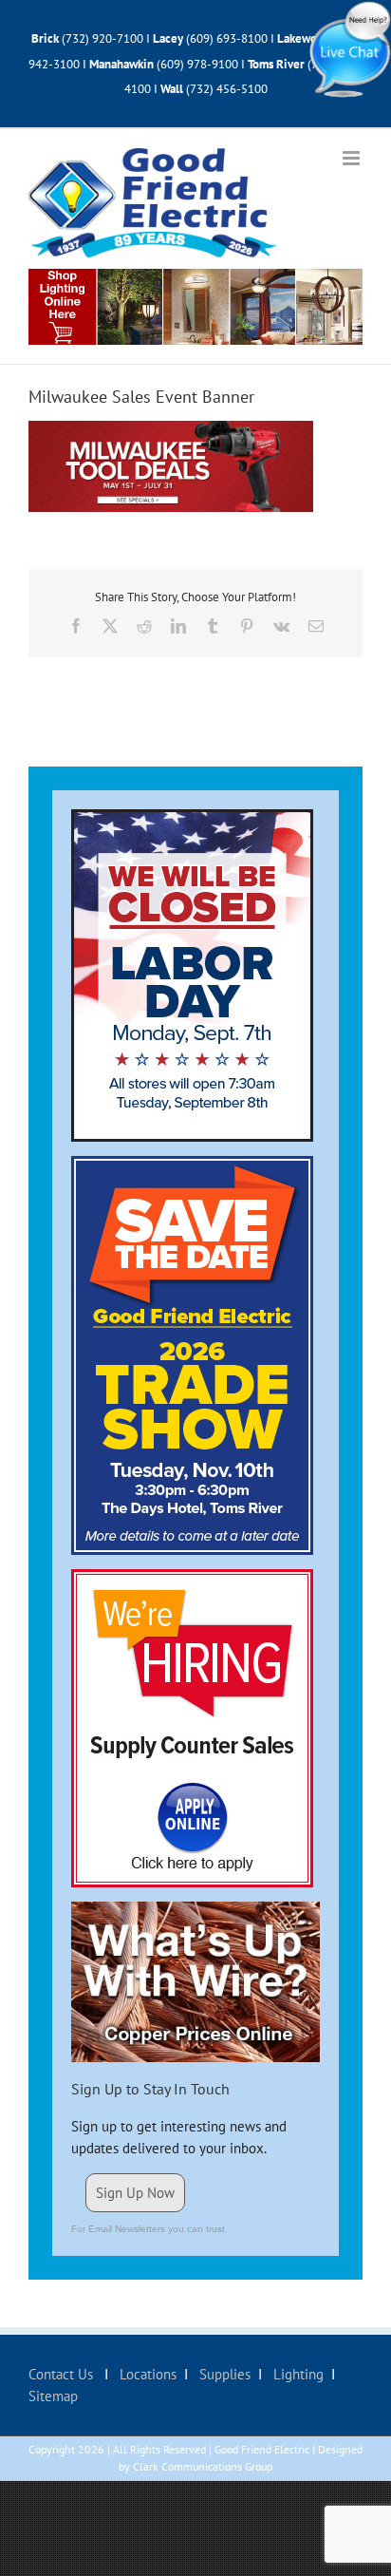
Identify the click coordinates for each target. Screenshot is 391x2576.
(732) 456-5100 (227, 89)
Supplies (223, 2374)
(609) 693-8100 (227, 38)
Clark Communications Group (203, 2466)
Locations (146, 2374)
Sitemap (53, 2396)
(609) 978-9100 (197, 64)
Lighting (297, 2374)
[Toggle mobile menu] (353, 158)
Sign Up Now (135, 2193)
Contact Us (63, 2374)
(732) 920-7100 (102, 38)
